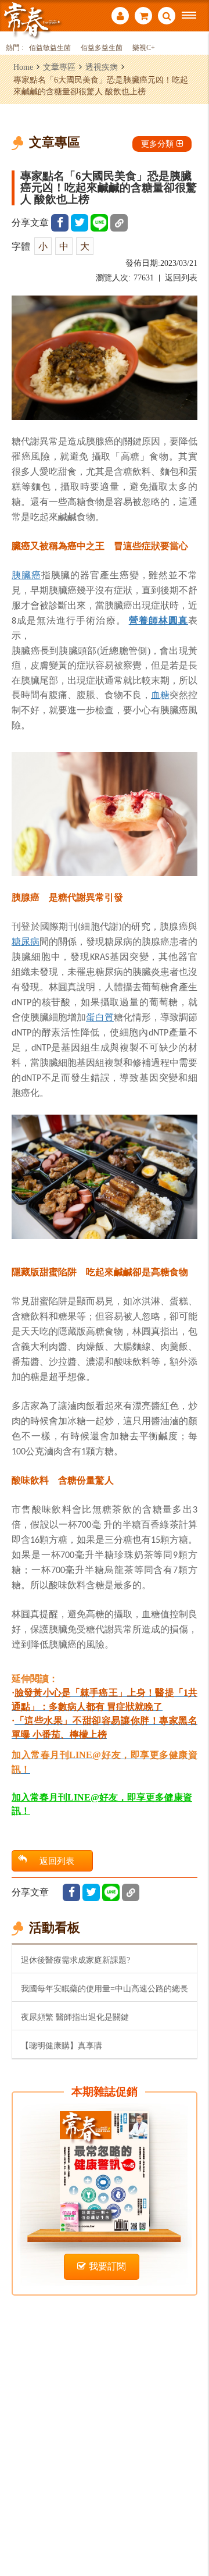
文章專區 (59, 67)
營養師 (144, 620)
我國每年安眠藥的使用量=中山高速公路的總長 (105, 1988)
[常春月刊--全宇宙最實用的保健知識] (32, 19)
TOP (192, 2529)
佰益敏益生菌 (50, 48)
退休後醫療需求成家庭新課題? (75, 1960)
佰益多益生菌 (102, 48)
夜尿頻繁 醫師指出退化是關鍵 (75, 2017)
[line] (99, 223)
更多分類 (157, 144)
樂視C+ (144, 48)
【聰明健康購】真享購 (62, 2045)
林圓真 (173, 620)
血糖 (160, 695)
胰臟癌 (26, 575)
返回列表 (181, 278)
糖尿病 (26, 941)
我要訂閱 (107, 2266)
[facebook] (60, 223)
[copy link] (119, 223)
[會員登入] (120, 17)
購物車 (143, 17)
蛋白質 (100, 1017)
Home (23, 67)
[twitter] (80, 223)
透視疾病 (102, 67)
